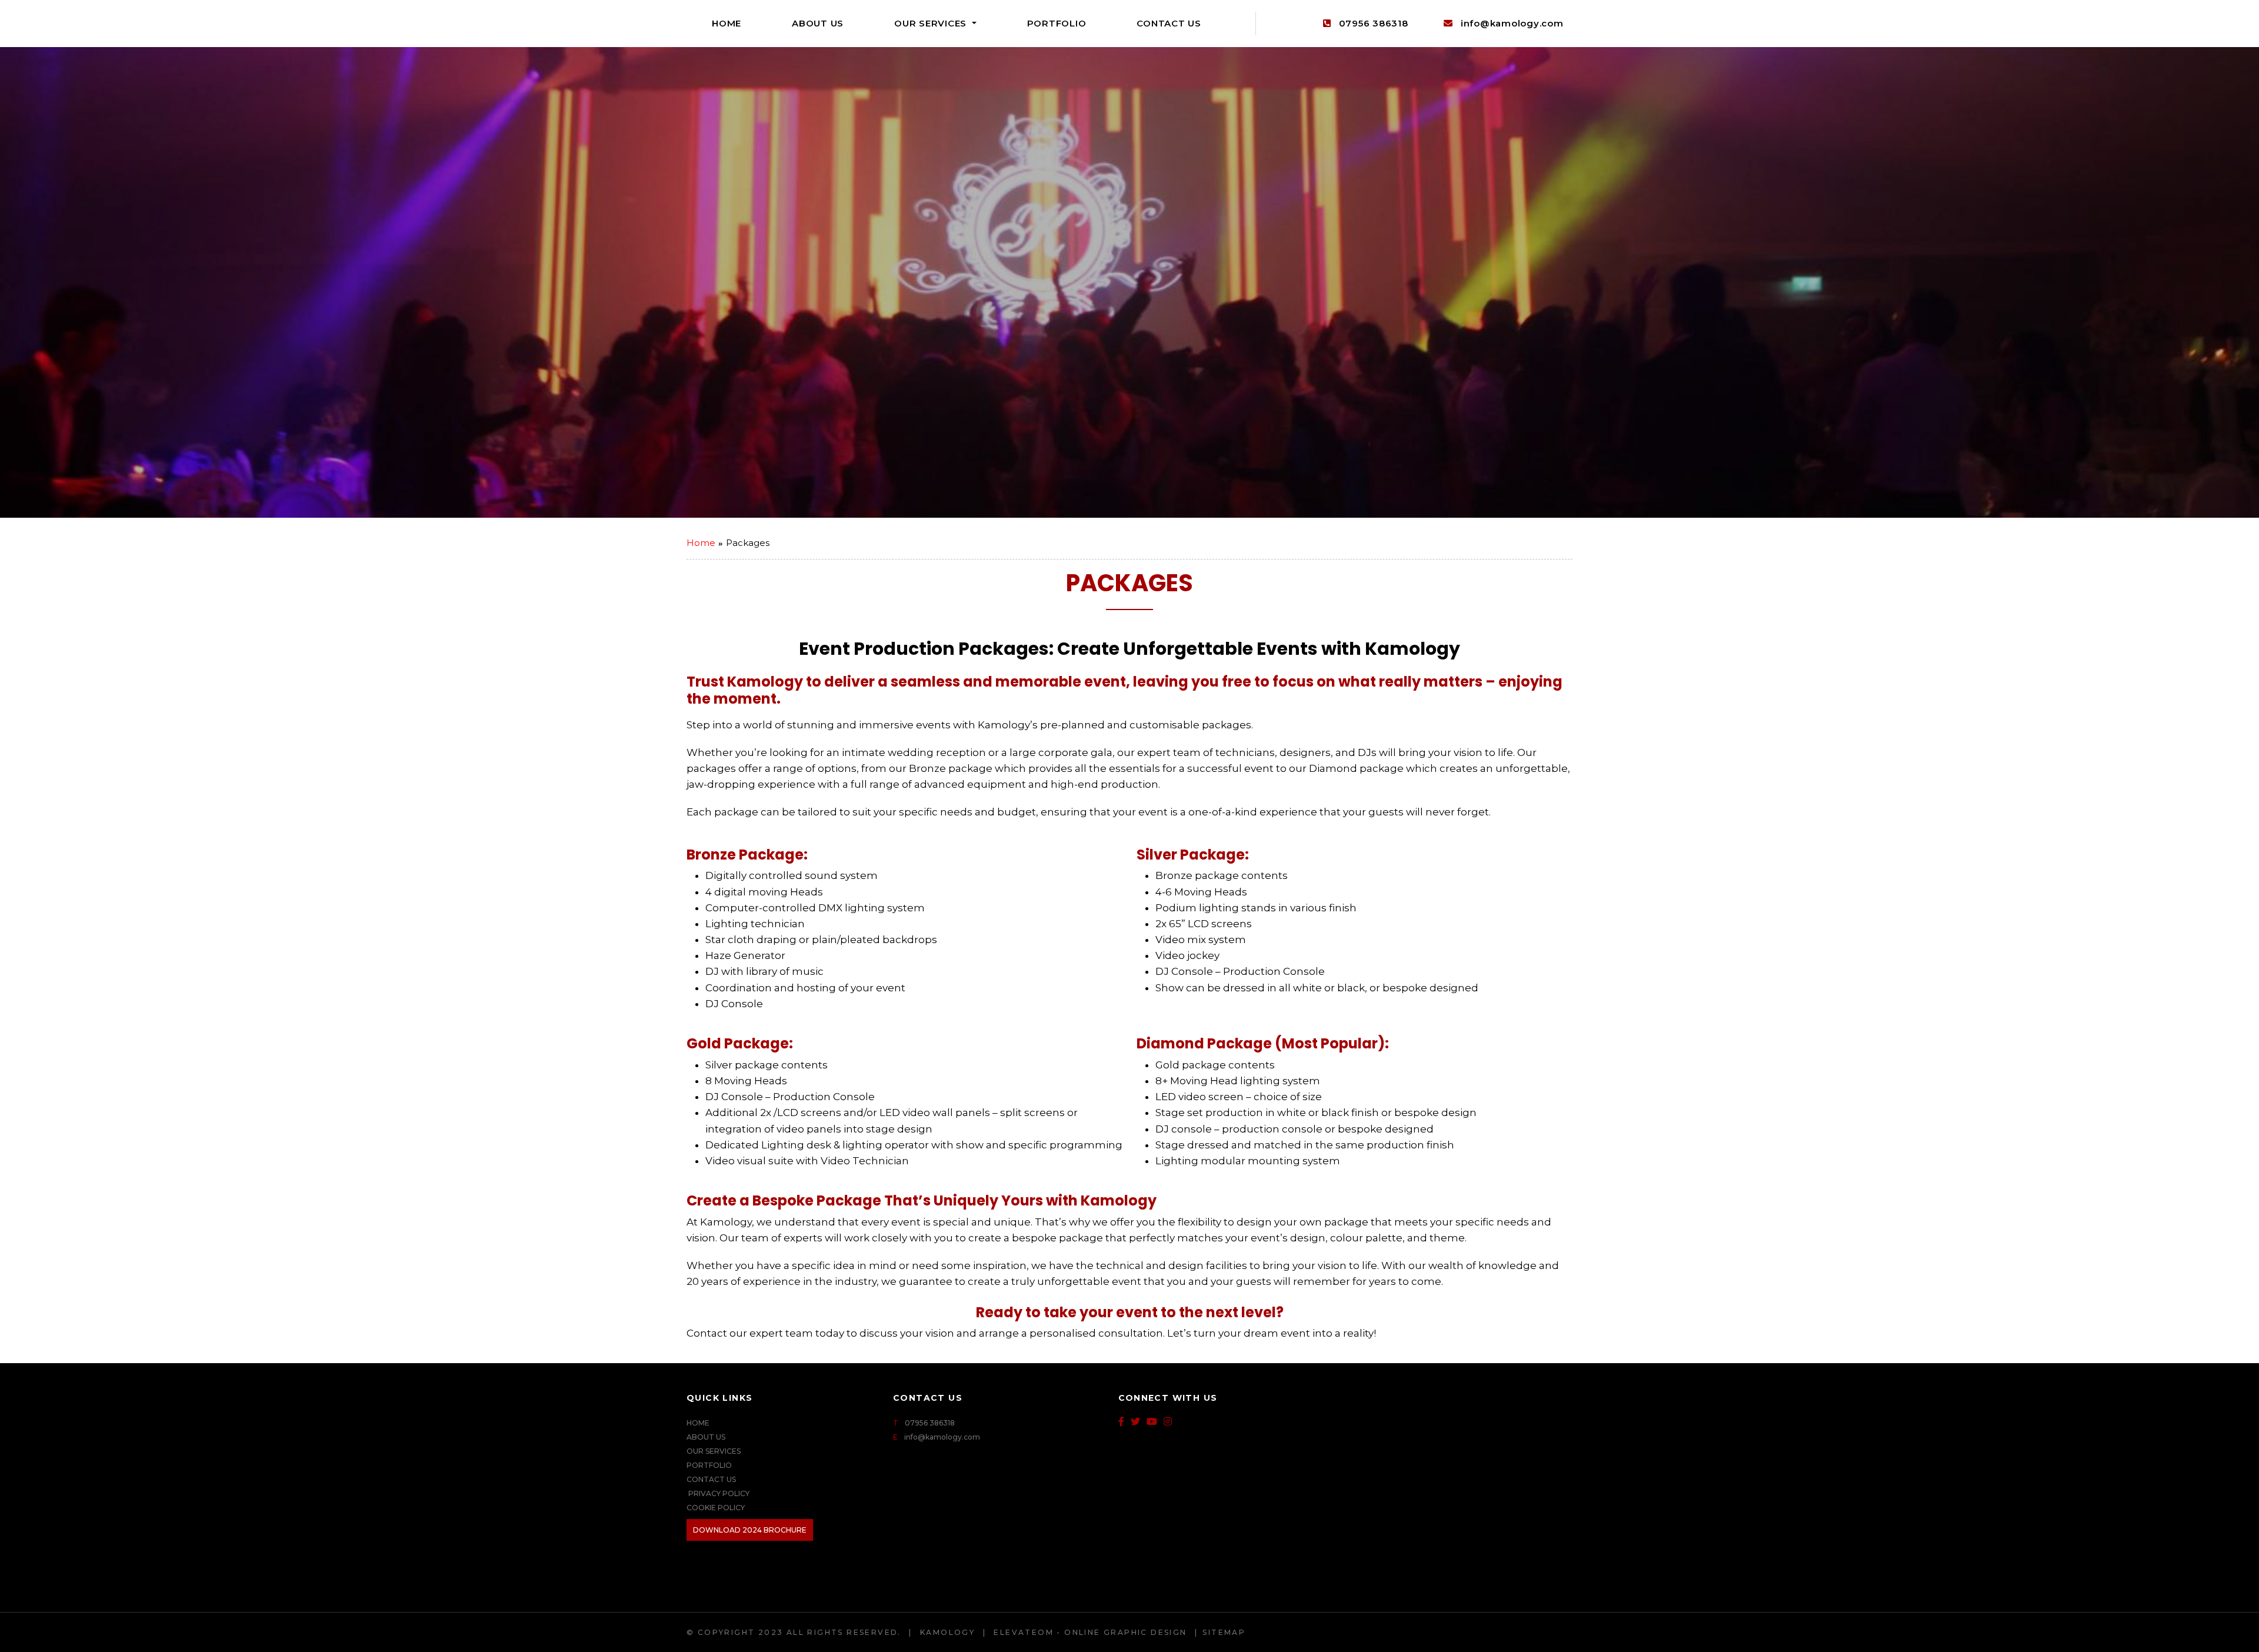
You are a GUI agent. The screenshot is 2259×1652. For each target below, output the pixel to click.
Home (727, 23)
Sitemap (1224, 1632)
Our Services (932, 23)
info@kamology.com (1512, 23)
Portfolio (1057, 23)
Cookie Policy (716, 1508)
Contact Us (1169, 23)
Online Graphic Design (1125, 1632)
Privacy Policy (718, 1493)
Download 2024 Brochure (750, 1530)
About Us (818, 23)
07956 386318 (1372, 23)
